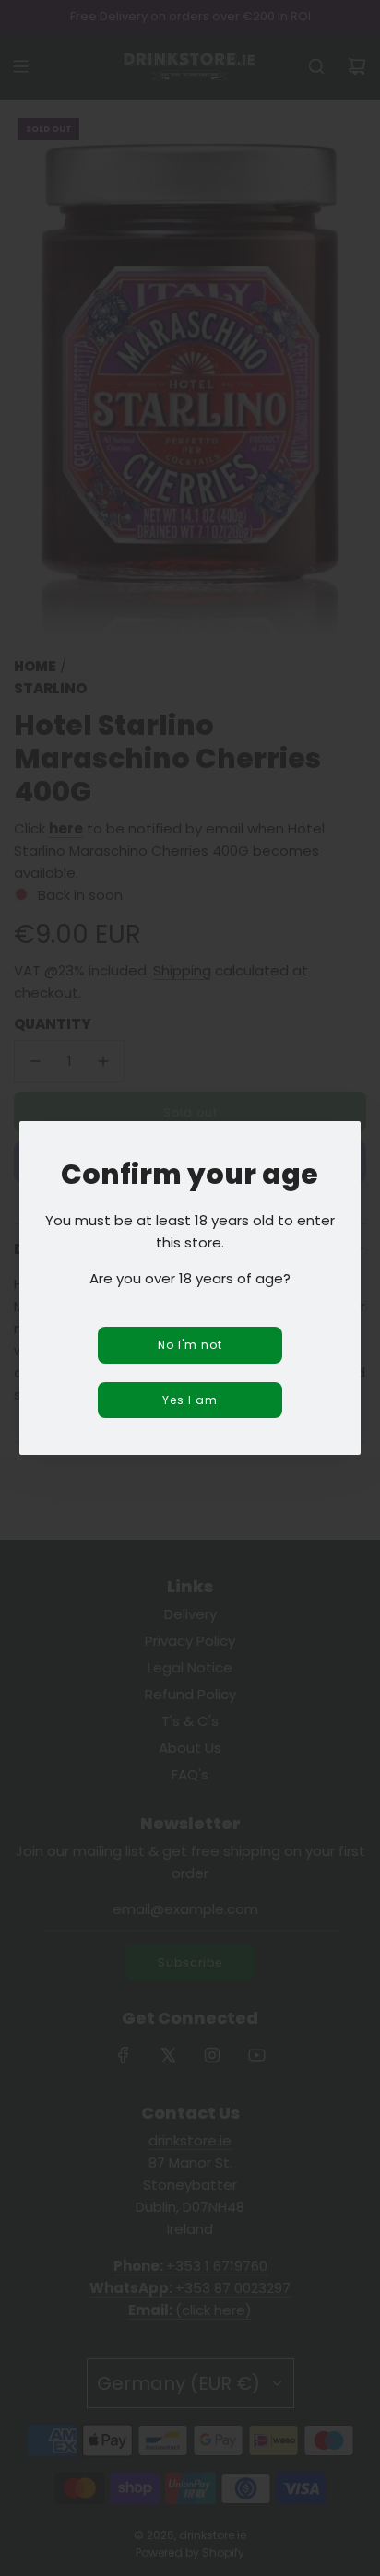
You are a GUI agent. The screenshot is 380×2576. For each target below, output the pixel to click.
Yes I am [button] (190, 1400)
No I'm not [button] (190, 1345)
